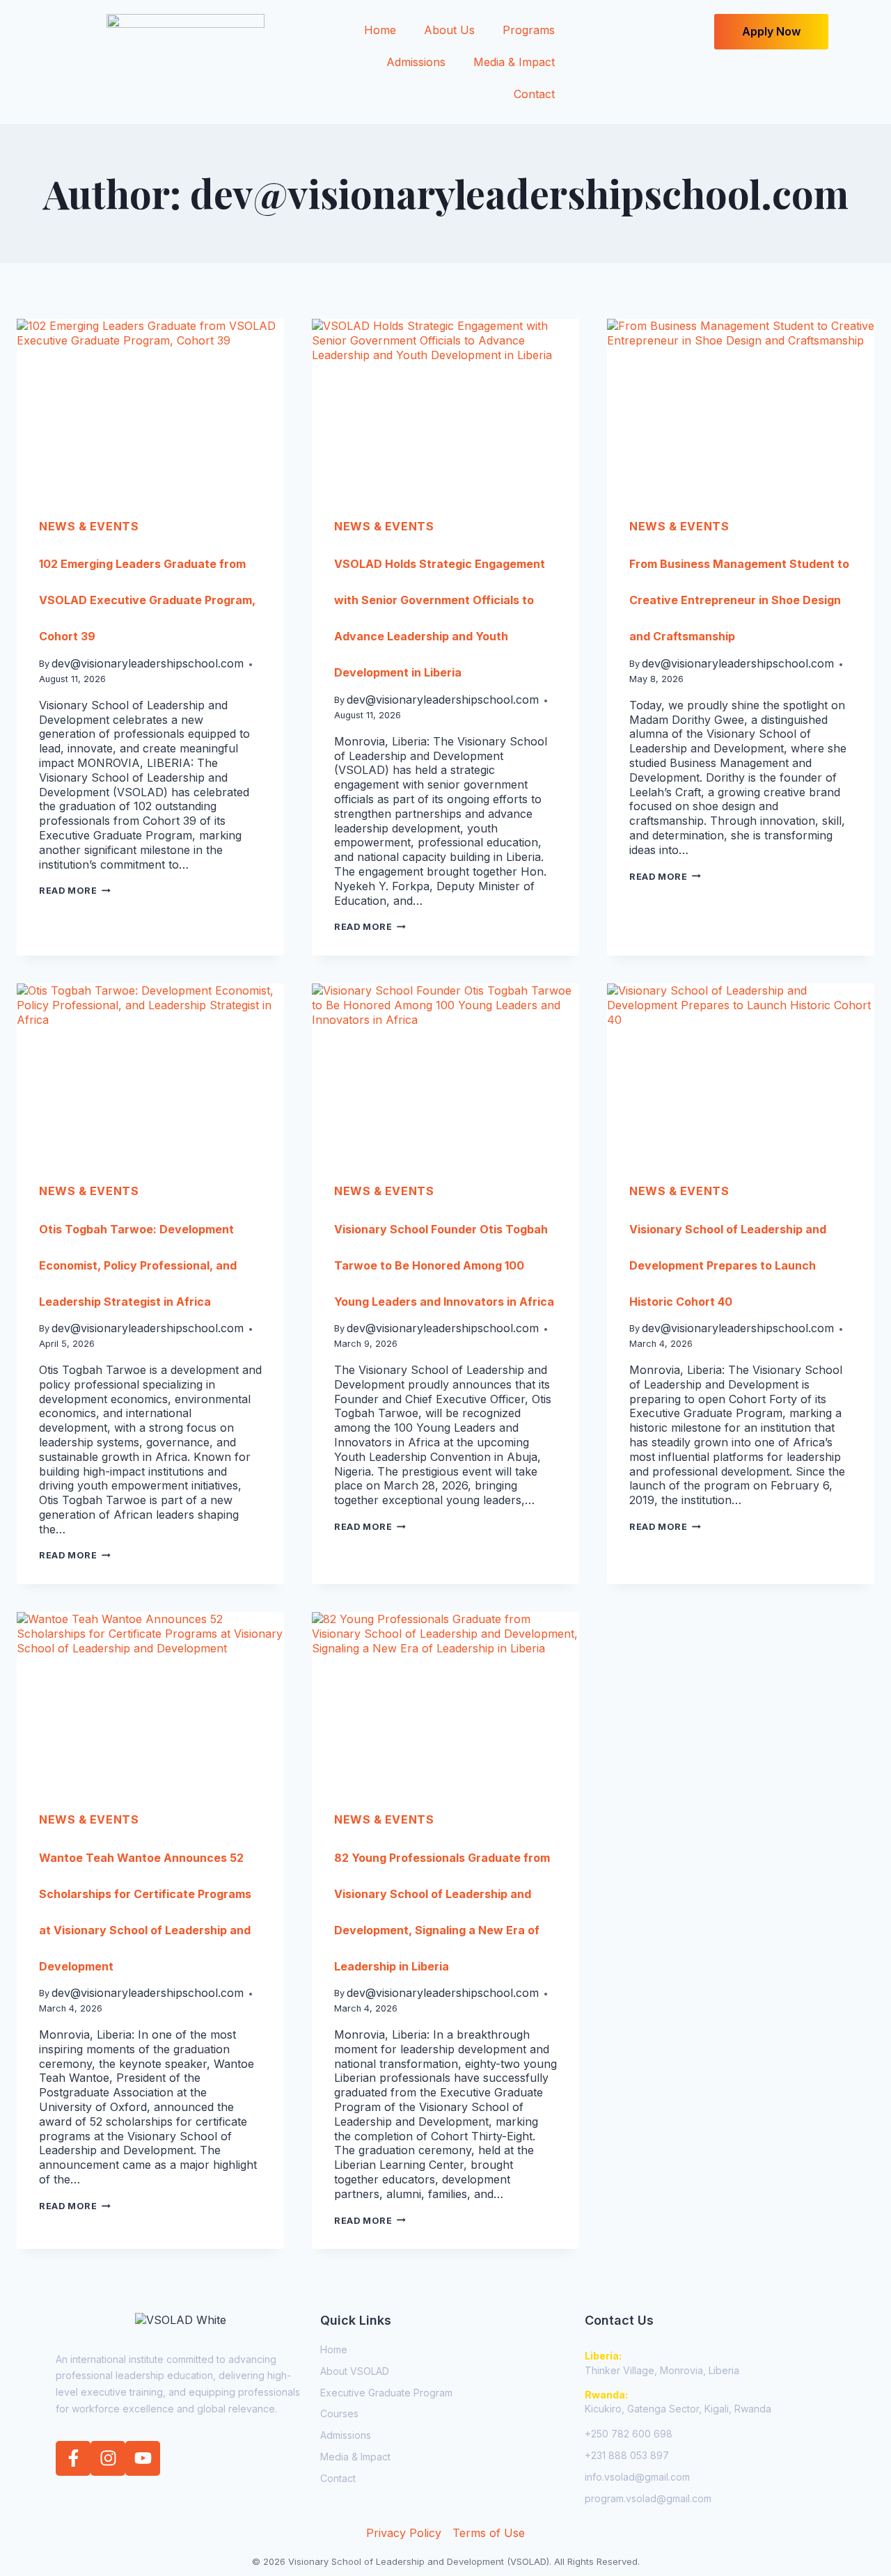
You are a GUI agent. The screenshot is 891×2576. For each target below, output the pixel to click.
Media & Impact (514, 62)
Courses (339, 2413)
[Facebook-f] (73, 2458)
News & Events (89, 526)
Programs (529, 30)
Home (380, 30)
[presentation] (150, 408)
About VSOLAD (355, 2371)
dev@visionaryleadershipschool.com (148, 663)
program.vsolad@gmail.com (648, 2498)
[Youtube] (143, 2458)
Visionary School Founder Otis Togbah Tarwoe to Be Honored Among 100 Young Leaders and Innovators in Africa (444, 1265)
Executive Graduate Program (386, 2393)
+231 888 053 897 (627, 2455)
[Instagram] (108, 2458)
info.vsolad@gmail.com (637, 2477)
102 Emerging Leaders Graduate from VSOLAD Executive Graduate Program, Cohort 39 (147, 600)
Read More (75, 891)
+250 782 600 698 (629, 2434)
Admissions (416, 62)
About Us (449, 30)
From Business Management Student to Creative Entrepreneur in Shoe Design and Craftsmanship (739, 600)
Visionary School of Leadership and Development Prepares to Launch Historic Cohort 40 (728, 1265)
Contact (534, 94)
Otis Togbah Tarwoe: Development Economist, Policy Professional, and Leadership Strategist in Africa (138, 1265)
